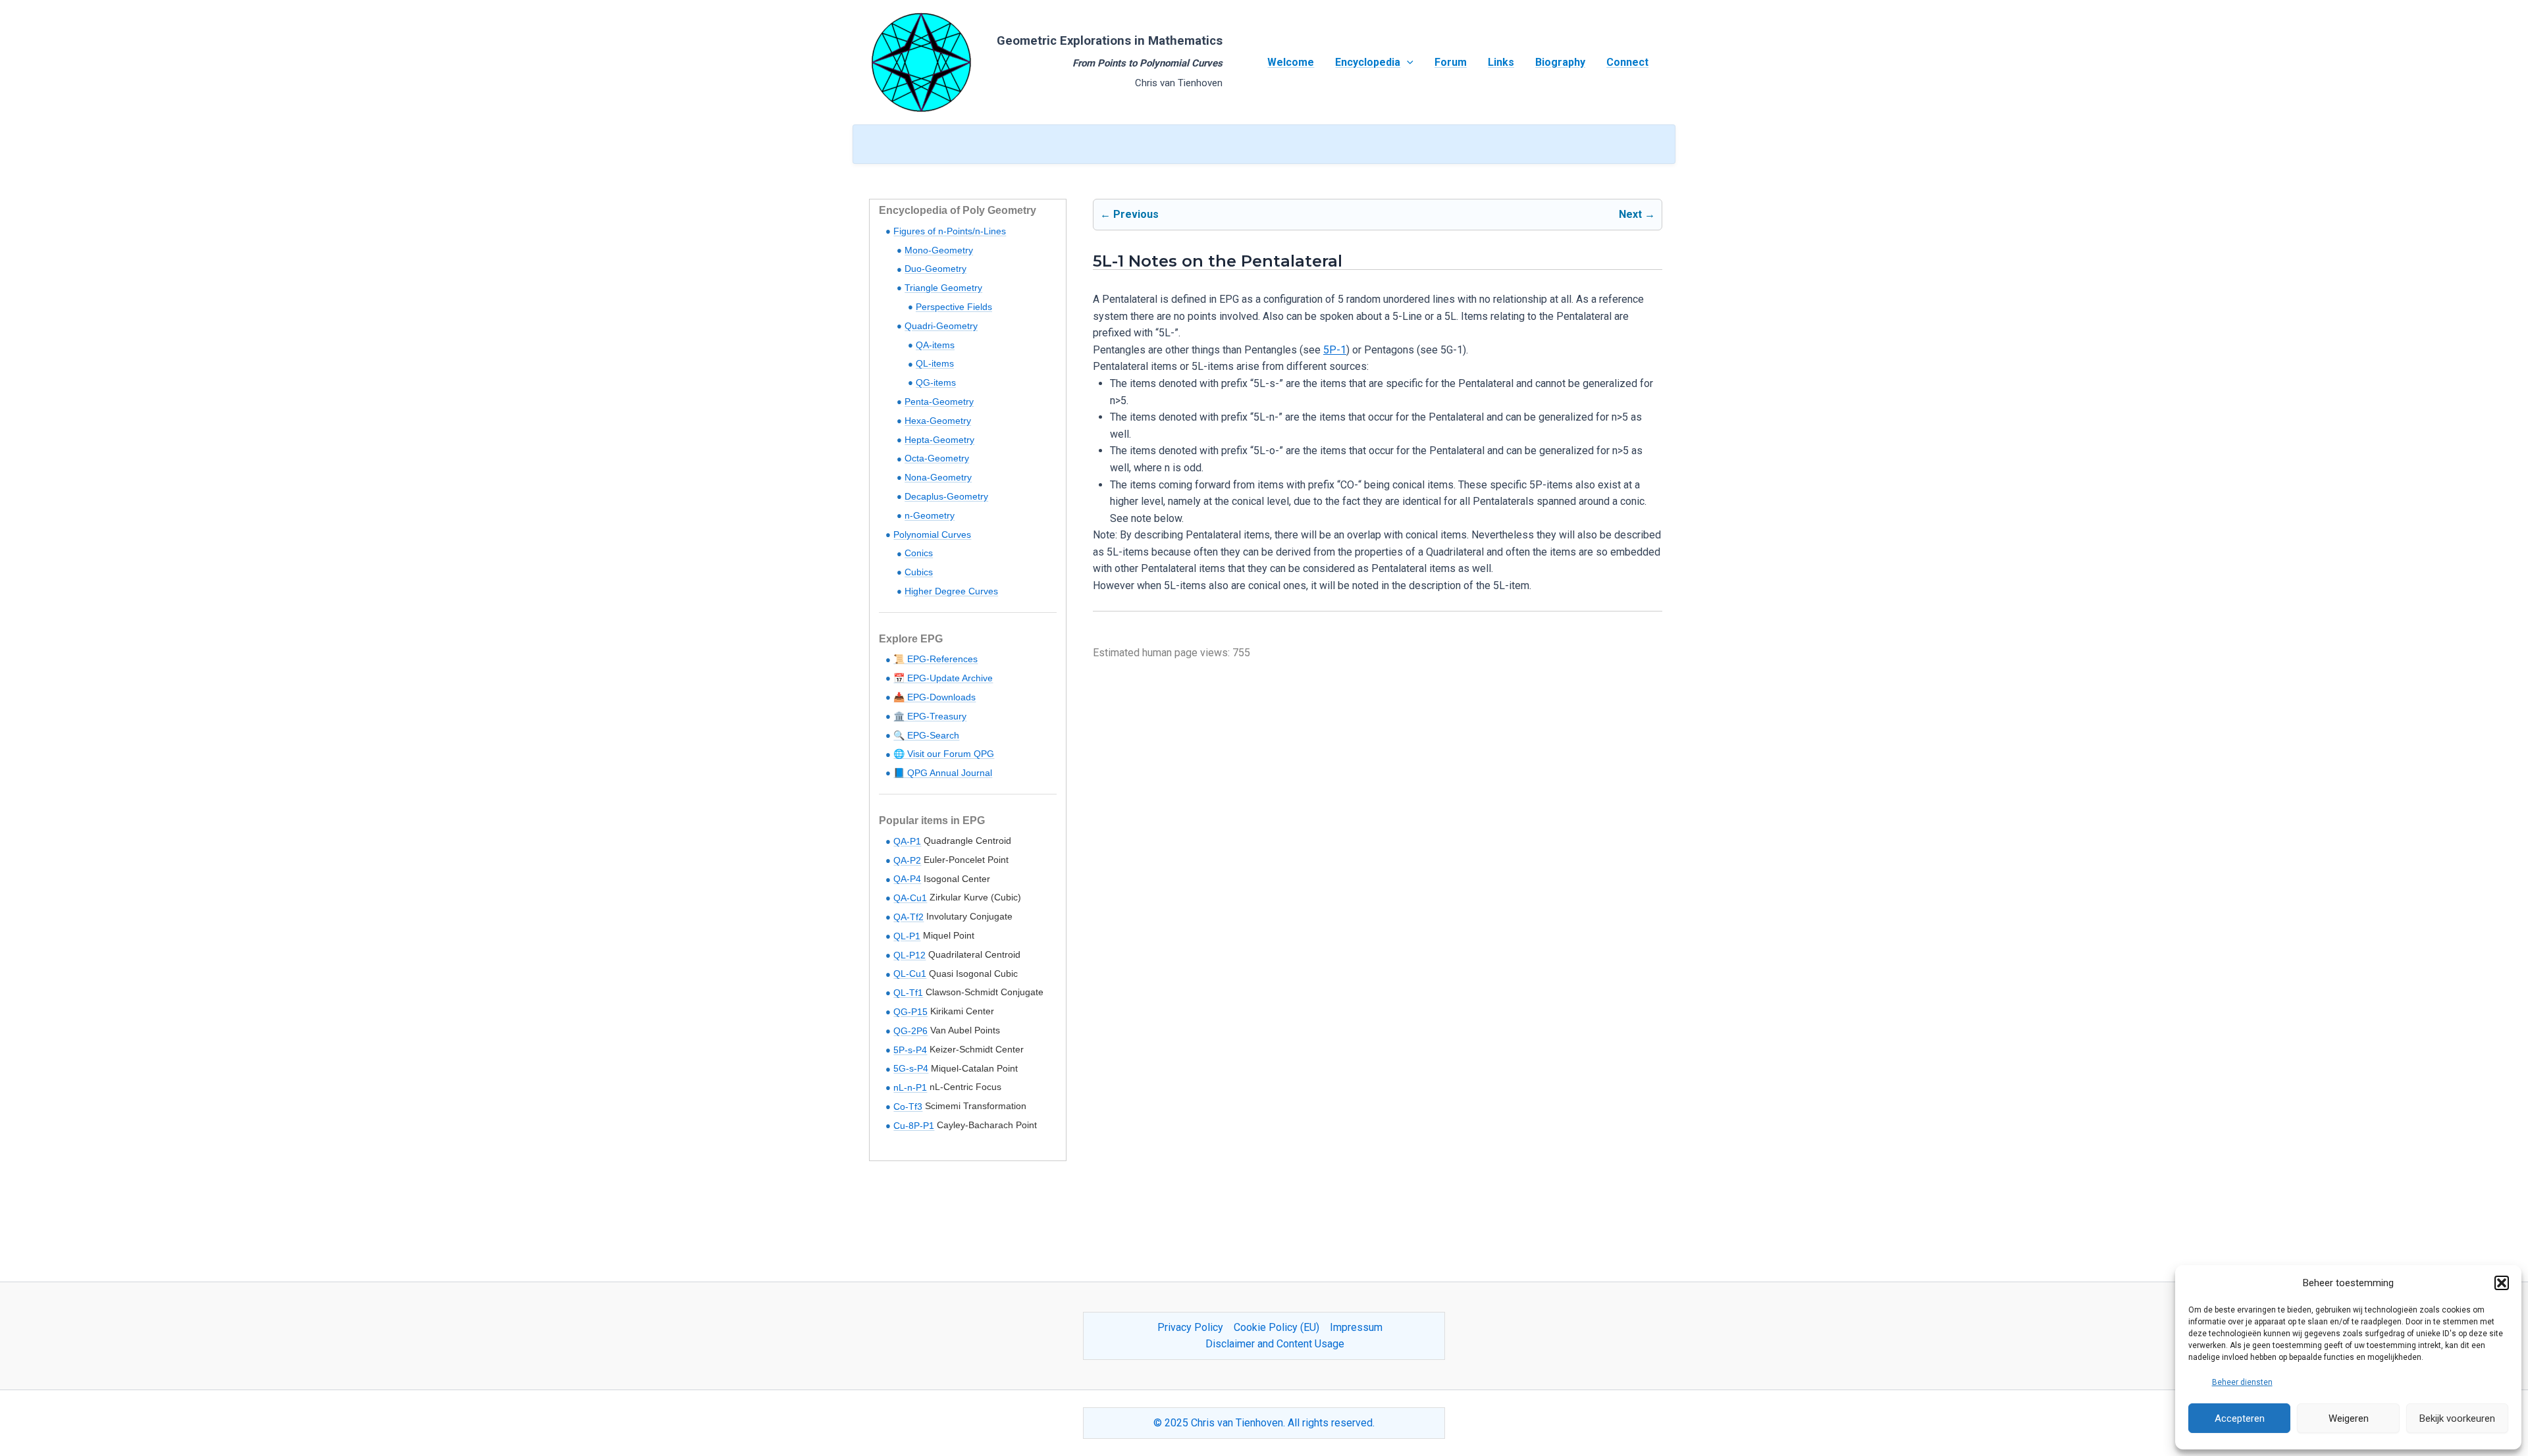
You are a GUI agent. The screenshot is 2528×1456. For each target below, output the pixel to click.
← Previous (1129, 214)
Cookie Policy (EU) (1277, 1327)
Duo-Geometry (935, 269)
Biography (1560, 62)
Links (1501, 62)
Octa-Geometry (937, 458)
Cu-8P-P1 (914, 1126)
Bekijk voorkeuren (2457, 1418)
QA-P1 (907, 841)
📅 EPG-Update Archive (943, 678)
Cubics (919, 572)
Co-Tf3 (908, 1106)
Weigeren (2349, 1418)
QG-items (936, 382)
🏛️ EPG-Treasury (930, 716)
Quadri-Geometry (941, 326)
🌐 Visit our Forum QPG (944, 754)
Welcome (1291, 62)
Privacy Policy (1190, 1327)
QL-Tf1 (908, 993)
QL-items (935, 363)
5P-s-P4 (910, 1050)
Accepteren (2240, 1418)
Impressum (1356, 1327)
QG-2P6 (910, 1031)
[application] (1407, 63)
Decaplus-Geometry (946, 496)
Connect (1627, 62)
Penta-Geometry (939, 402)
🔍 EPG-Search (926, 735)
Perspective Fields (954, 307)
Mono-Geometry (939, 250)
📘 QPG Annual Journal (943, 773)
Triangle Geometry (943, 288)
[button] (2502, 1283)
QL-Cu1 (910, 974)
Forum (1451, 62)
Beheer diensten (2242, 1382)
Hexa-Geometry (938, 421)
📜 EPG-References (935, 659)
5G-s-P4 (911, 1068)
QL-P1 (907, 936)
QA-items (935, 345)
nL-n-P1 (910, 1087)
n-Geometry (930, 515)
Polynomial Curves (932, 534)
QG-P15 (910, 1012)
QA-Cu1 (910, 898)
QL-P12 (909, 955)
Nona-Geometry (938, 477)
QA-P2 (907, 860)
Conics (919, 553)
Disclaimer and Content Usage (1275, 1344)
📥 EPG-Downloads (935, 697)
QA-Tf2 (908, 917)
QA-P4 (907, 879)
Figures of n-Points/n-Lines (950, 231)
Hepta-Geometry (939, 440)
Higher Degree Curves (951, 591)
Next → (1637, 214)
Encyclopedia (1368, 62)
